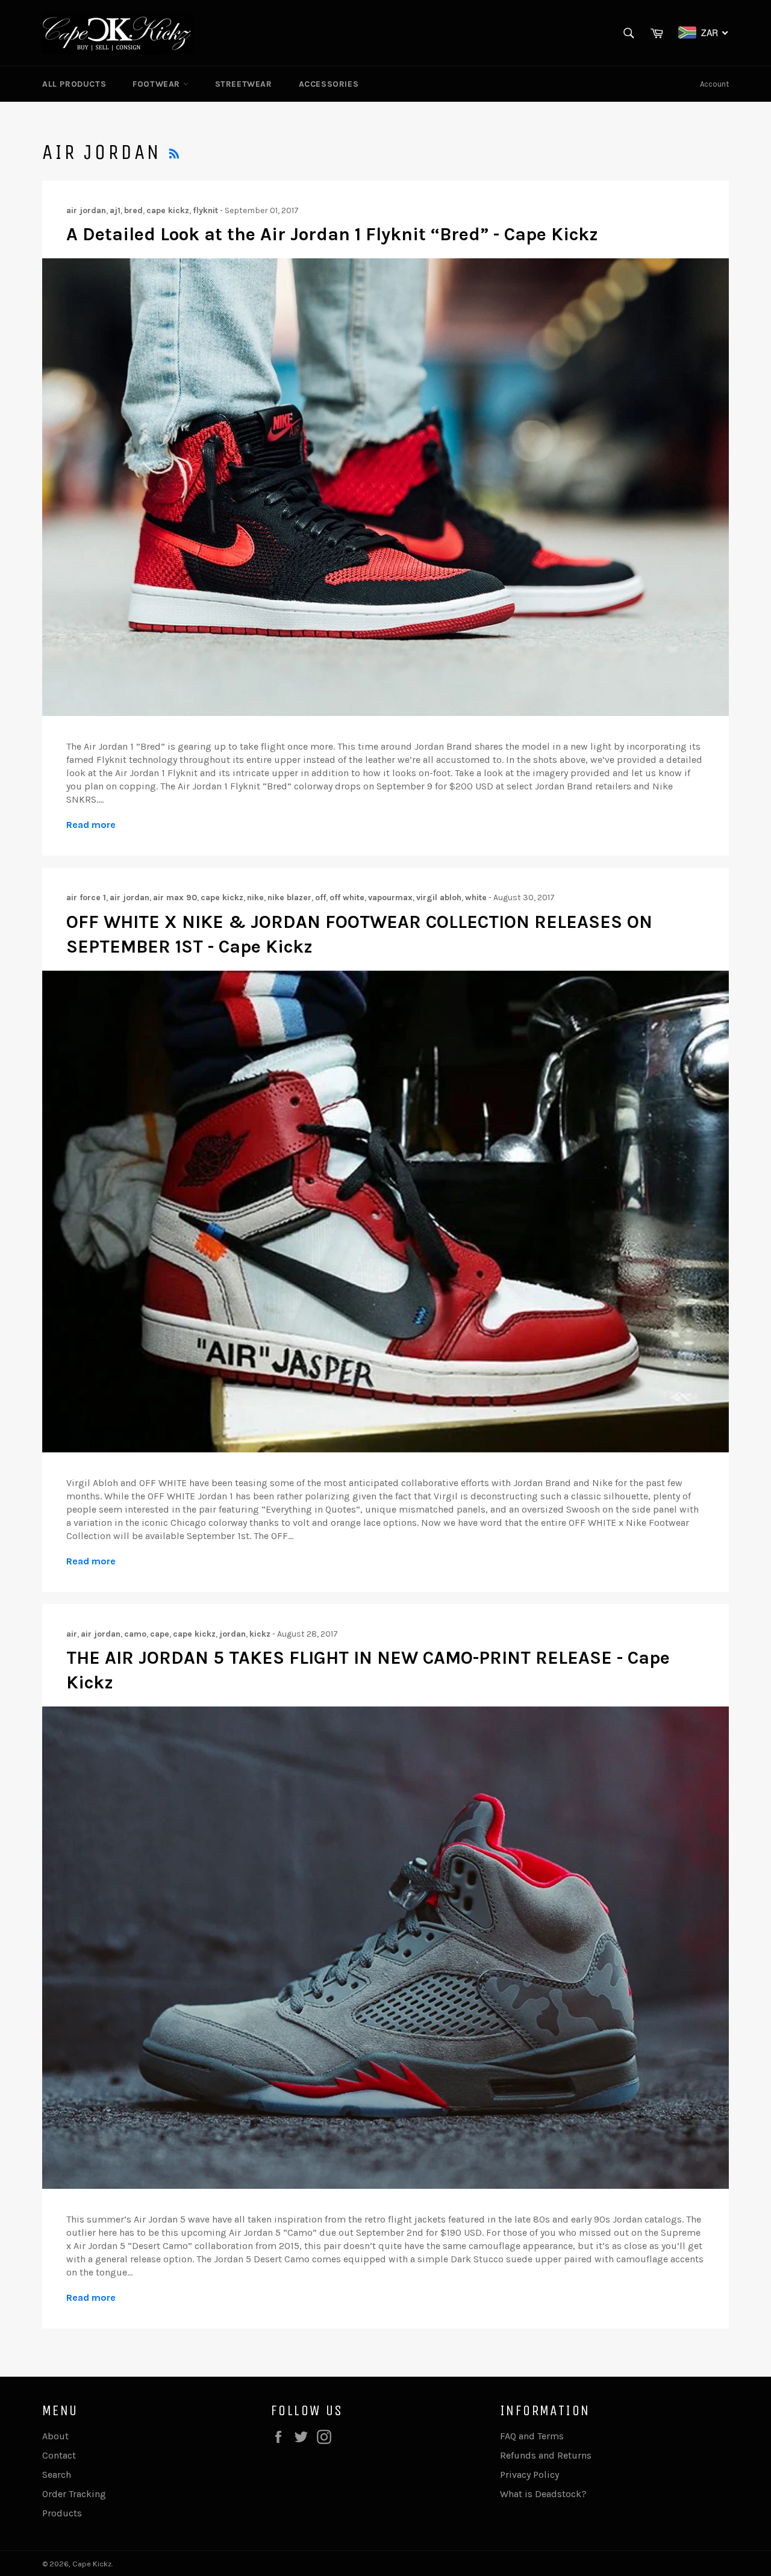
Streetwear (244, 84)
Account (714, 84)
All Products (74, 84)
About (55, 2436)
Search (57, 2475)
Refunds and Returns (546, 2455)
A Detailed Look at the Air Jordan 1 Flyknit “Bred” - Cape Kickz (332, 234)
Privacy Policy (529, 2475)
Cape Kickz (92, 2564)
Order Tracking (74, 2494)
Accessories (329, 84)
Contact (59, 2455)
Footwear (158, 84)
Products (62, 2513)
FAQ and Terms (532, 2436)
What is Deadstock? (543, 2494)
